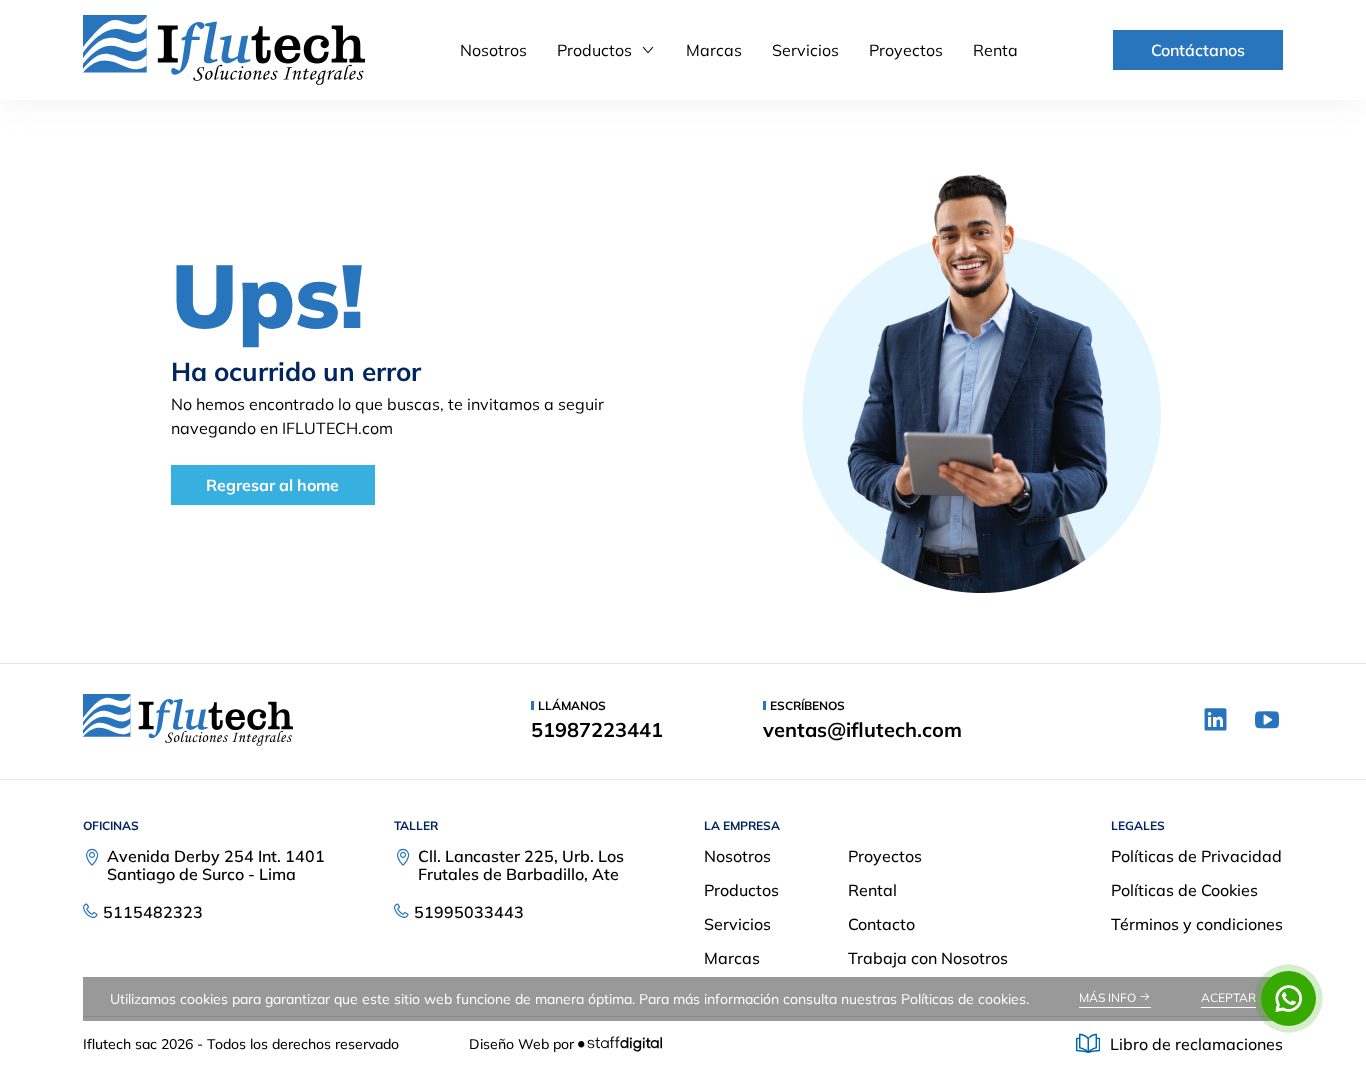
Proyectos (906, 50)
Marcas (714, 50)
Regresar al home (272, 485)
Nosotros (493, 50)
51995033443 (469, 912)
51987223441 (597, 730)
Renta (995, 50)
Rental (872, 890)
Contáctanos (1198, 50)
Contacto (881, 924)
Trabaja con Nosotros (928, 958)
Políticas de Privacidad (1196, 856)
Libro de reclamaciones (1196, 1044)
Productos (594, 50)
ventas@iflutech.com (862, 730)
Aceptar (1228, 997)
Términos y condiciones (1197, 924)
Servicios (805, 50)
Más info (1109, 997)
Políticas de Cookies (1184, 890)
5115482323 (153, 912)
